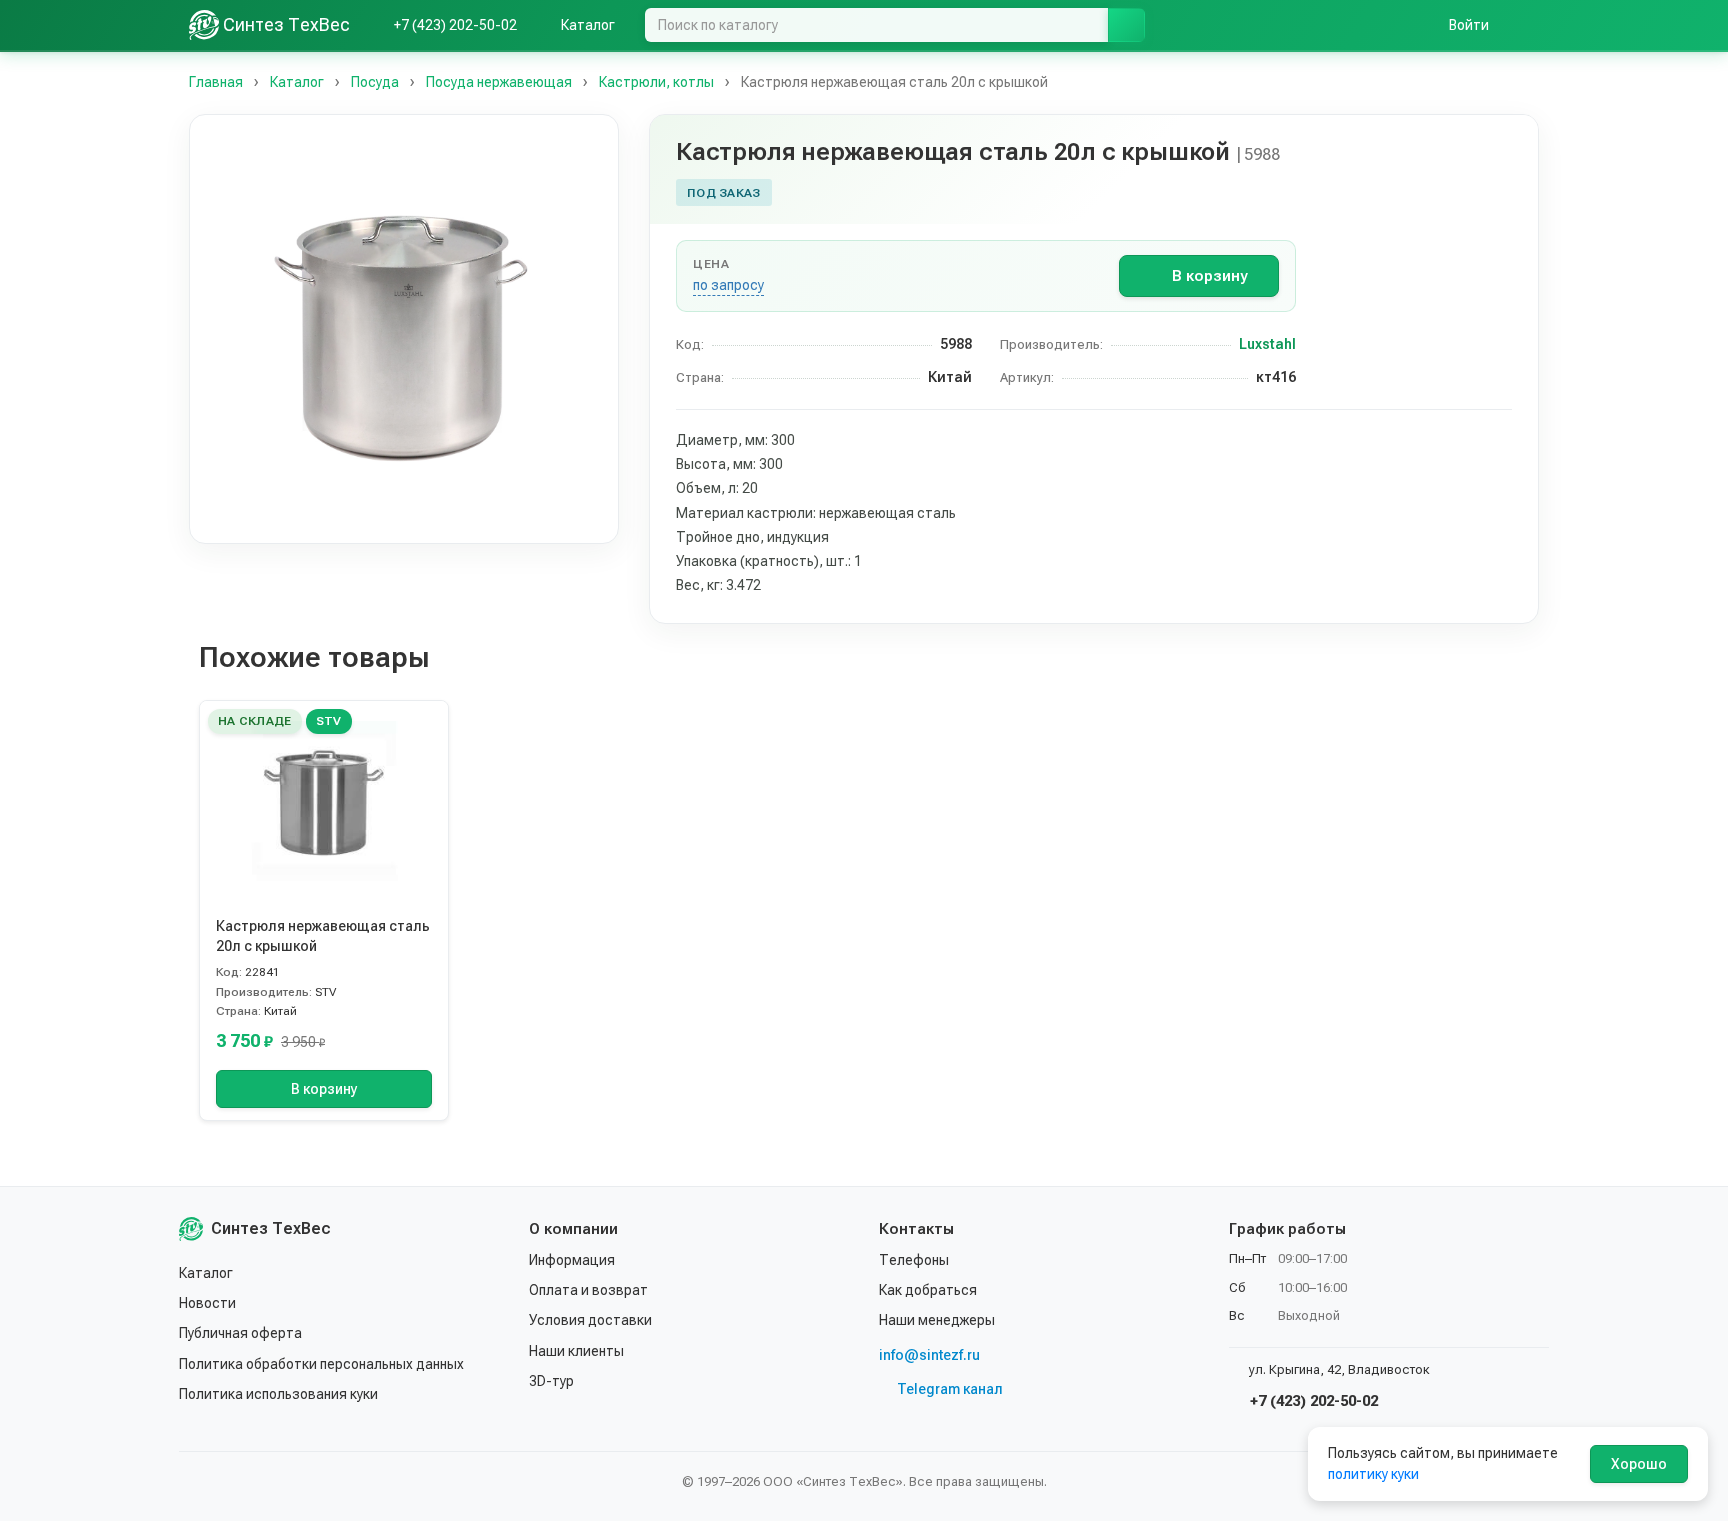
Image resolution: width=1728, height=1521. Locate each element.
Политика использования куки (278, 1394)
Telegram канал (950, 1389)
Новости (207, 1303)
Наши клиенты (576, 1351)
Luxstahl (1267, 344)
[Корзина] (1529, 25)
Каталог (206, 1273)
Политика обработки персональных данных (321, 1364)
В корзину (1209, 276)
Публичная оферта (240, 1333)
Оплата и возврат (588, 1290)
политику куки (1373, 1474)
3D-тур (551, 1381)
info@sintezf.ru (929, 1355)
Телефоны (914, 1260)
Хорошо (1639, 1464)
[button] (404, 329)
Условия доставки (590, 1320)
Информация (572, 1260)
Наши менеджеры (937, 1320)
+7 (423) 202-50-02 (1312, 1401)
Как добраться (928, 1290)
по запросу (728, 285)
